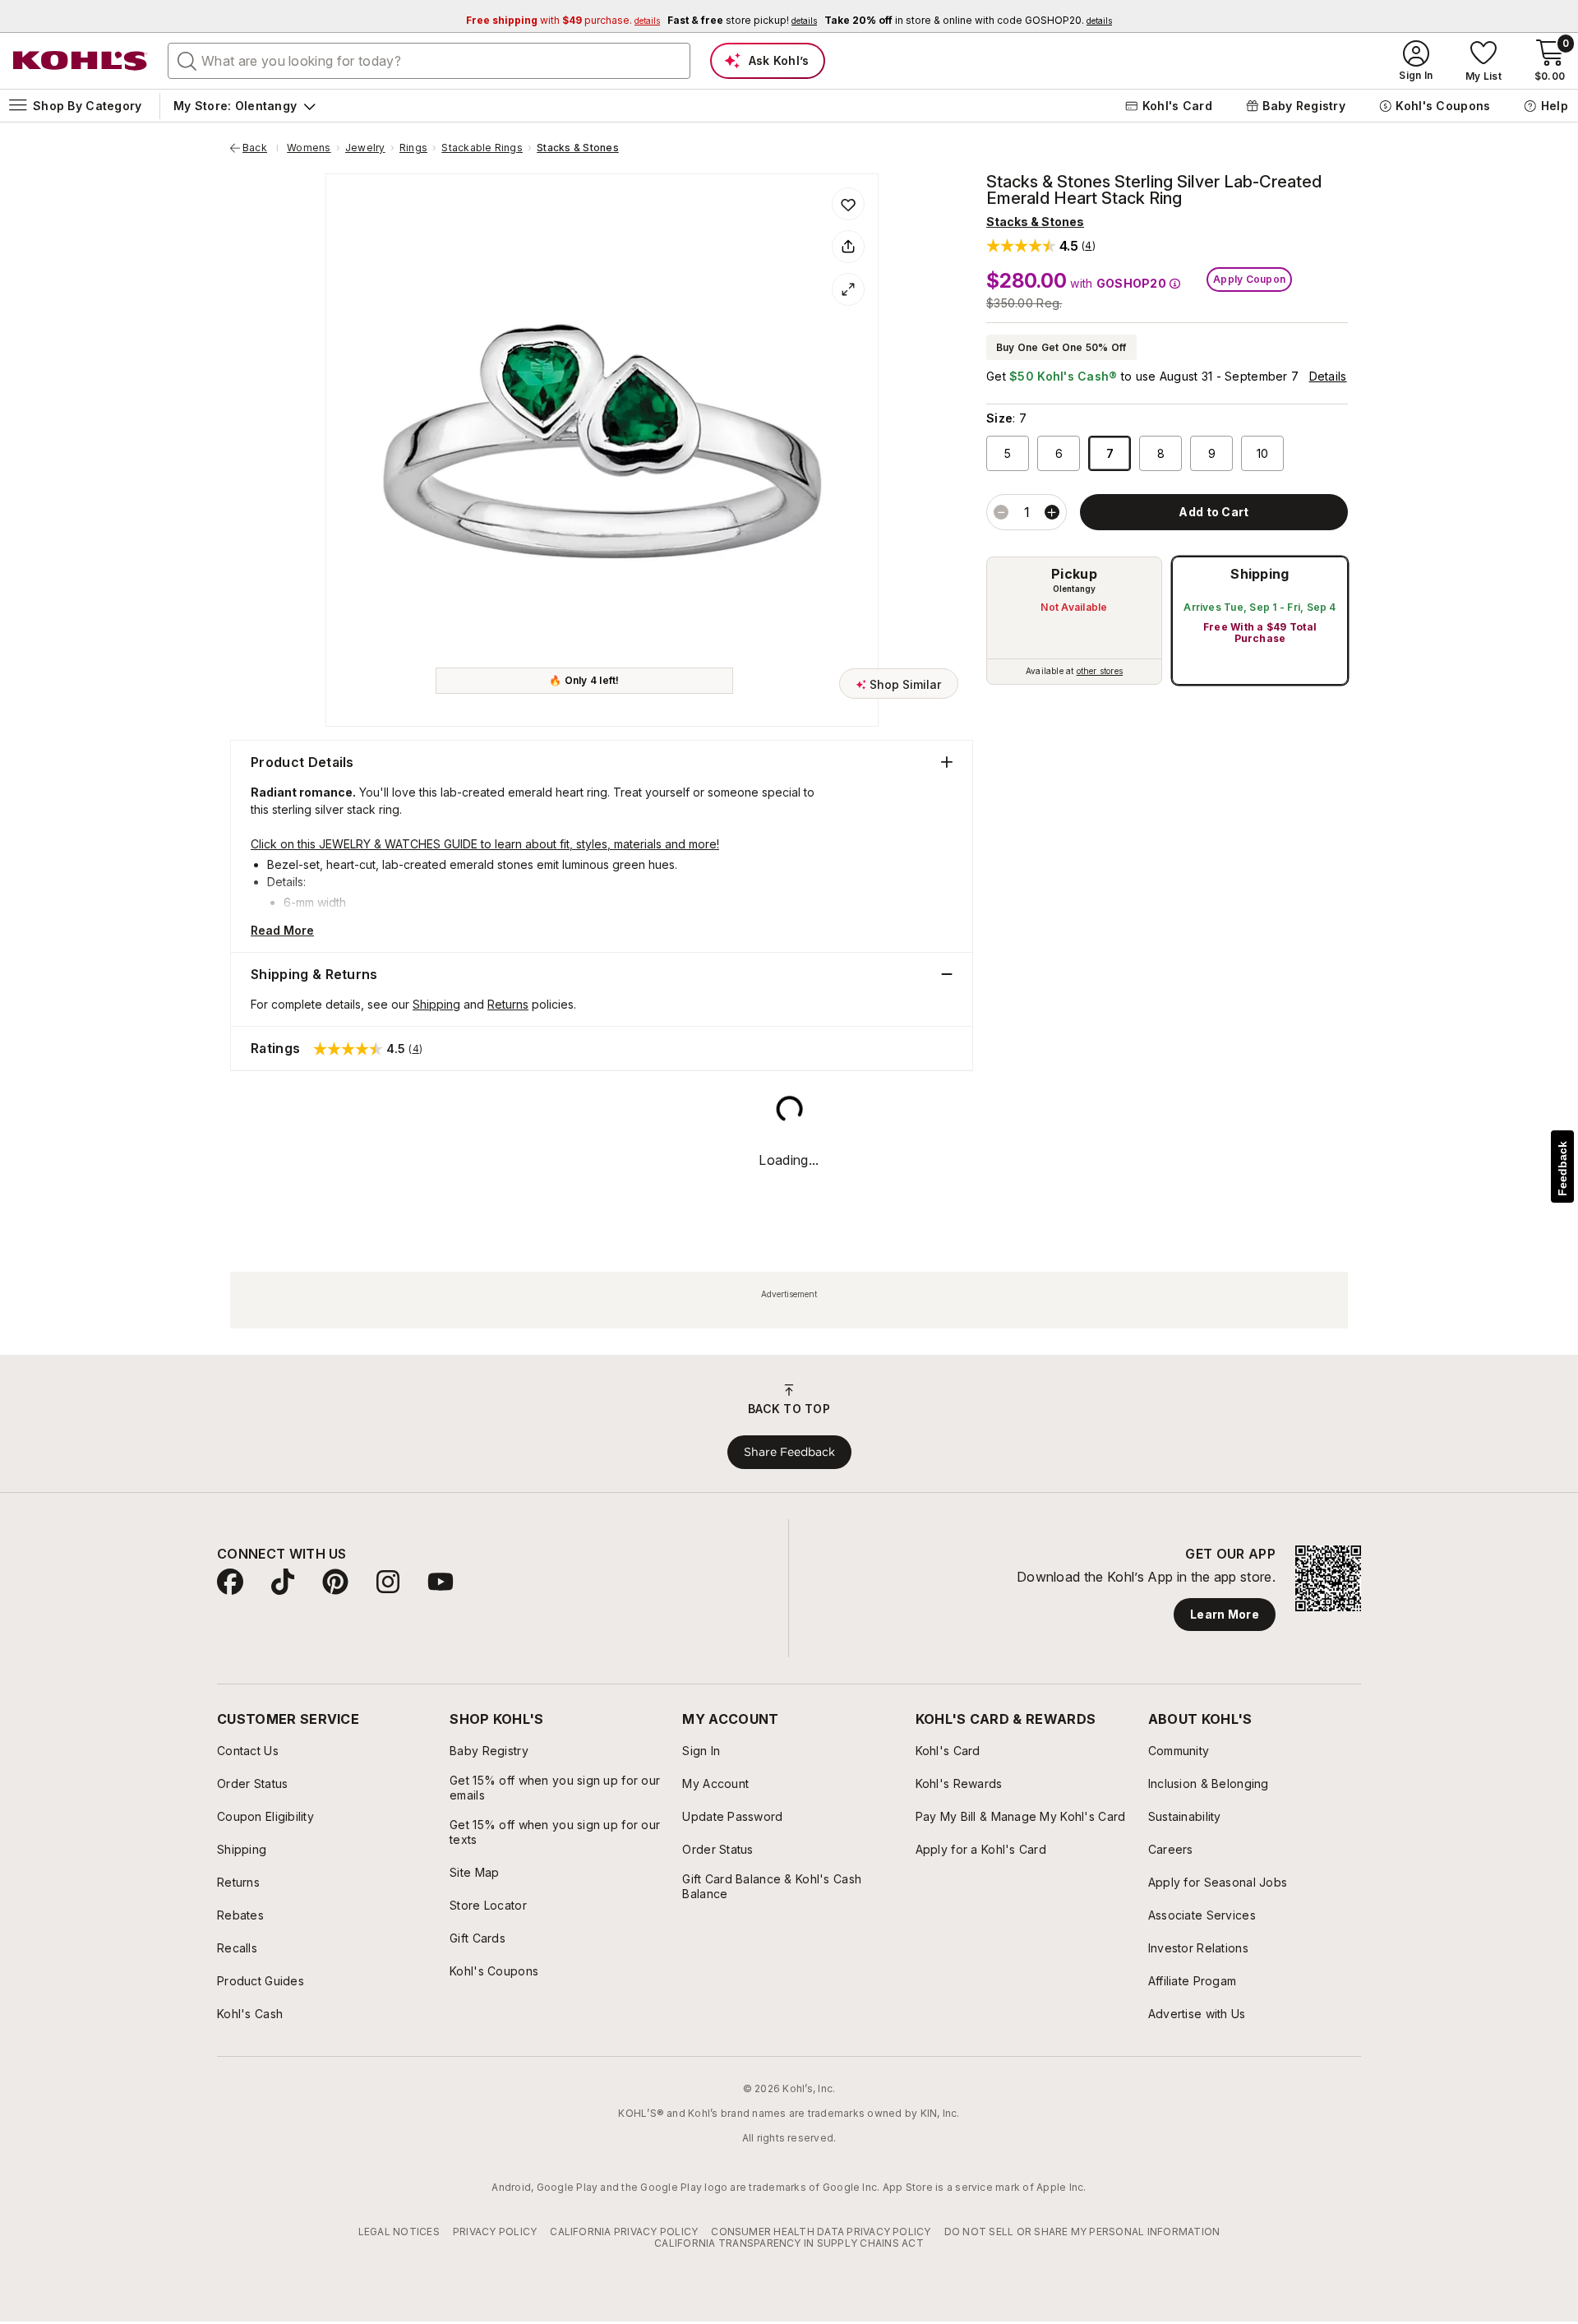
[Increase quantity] (1052, 512)
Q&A (416, 1153)
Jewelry (365, 148)
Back (261, 148)
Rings (413, 148)
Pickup (1074, 574)
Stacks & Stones (578, 148)
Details (1328, 376)
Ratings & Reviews (309, 1154)
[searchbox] (429, 61)
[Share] (848, 247)
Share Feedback (789, 2260)
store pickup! (742, 20)
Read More (282, 930)
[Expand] (848, 289)
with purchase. (563, 20)
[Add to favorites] (848, 204)
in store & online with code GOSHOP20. (968, 20)
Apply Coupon (1249, 279)
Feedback (1562, 1169)
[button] (1041, 245)
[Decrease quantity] (1001, 512)
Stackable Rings (482, 148)
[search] (187, 60)
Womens (309, 148)
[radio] (1074, 621)
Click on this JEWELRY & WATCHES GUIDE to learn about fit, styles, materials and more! (485, 844)
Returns (508, 1004)
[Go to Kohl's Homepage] (81, 61)
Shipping (1260, 574)
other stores (1100, 671)
